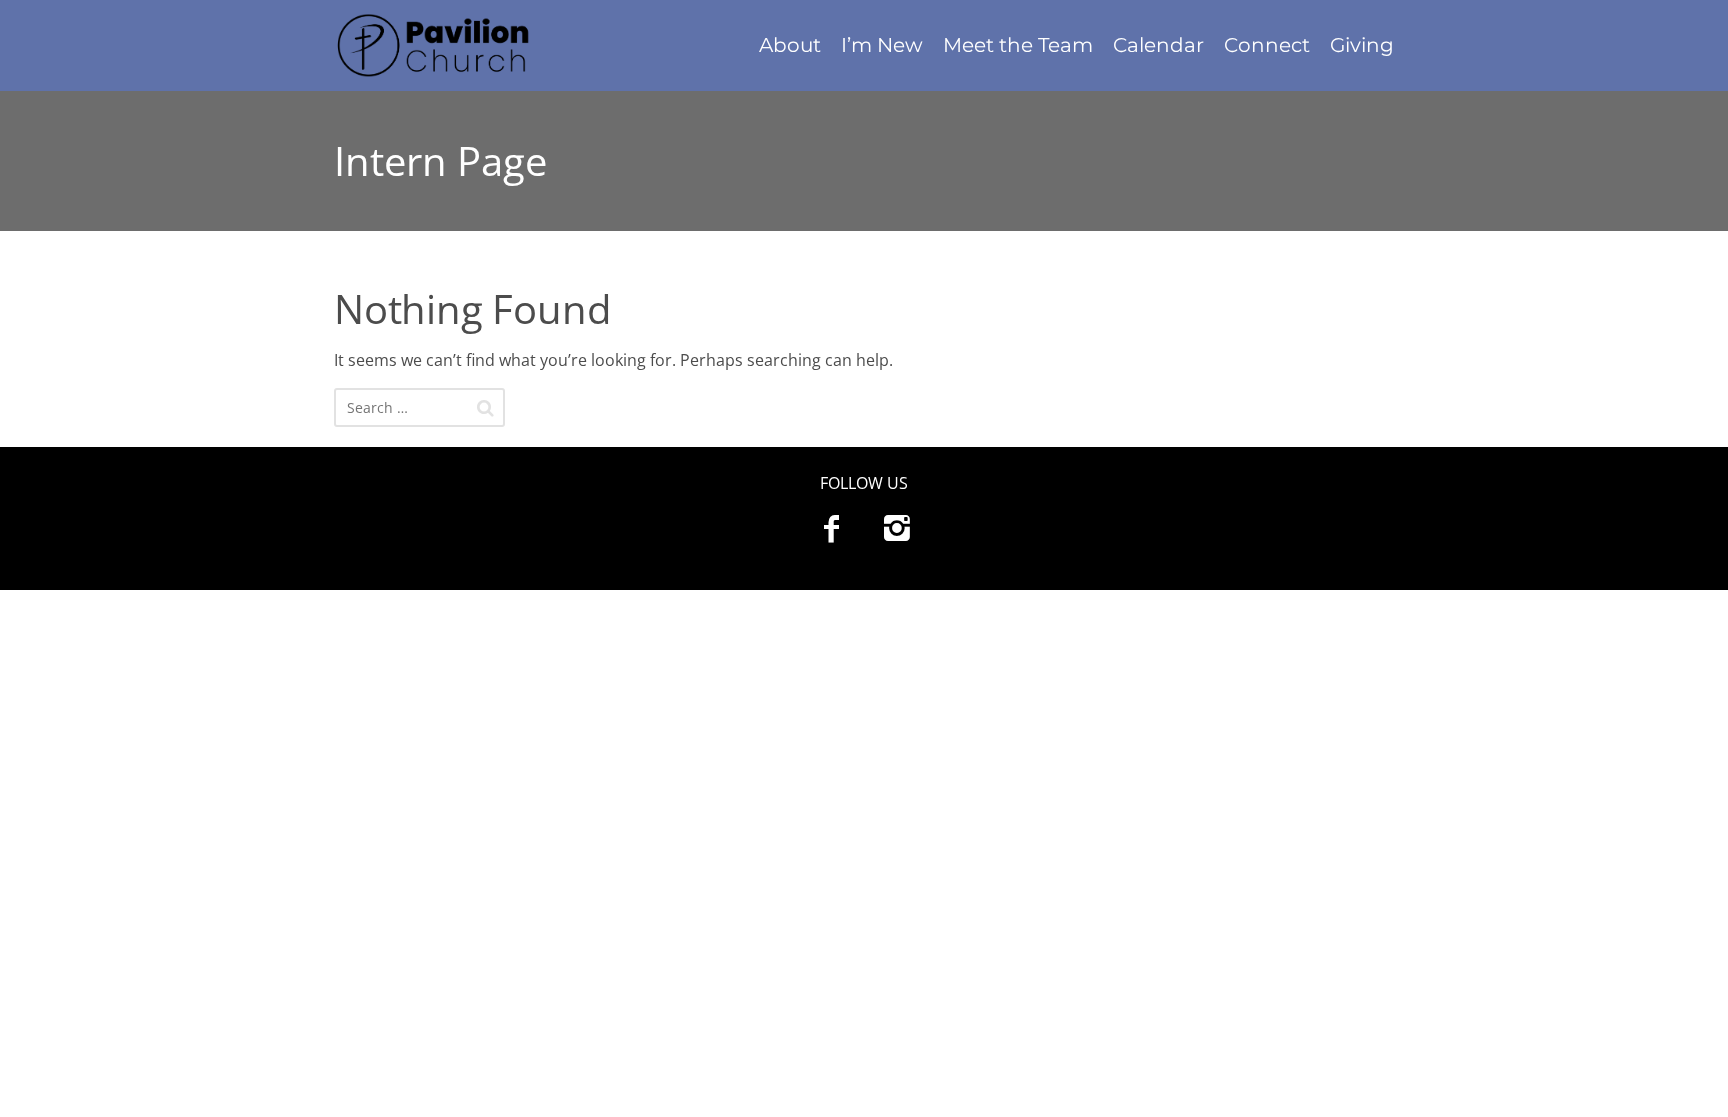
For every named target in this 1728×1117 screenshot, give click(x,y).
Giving (1362, 45)
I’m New (882, 45)
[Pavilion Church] (457, 45)
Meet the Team (1018, 45)
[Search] (485, 408)
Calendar (1158, 45)
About (790, 45)
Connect (1267, 45)
